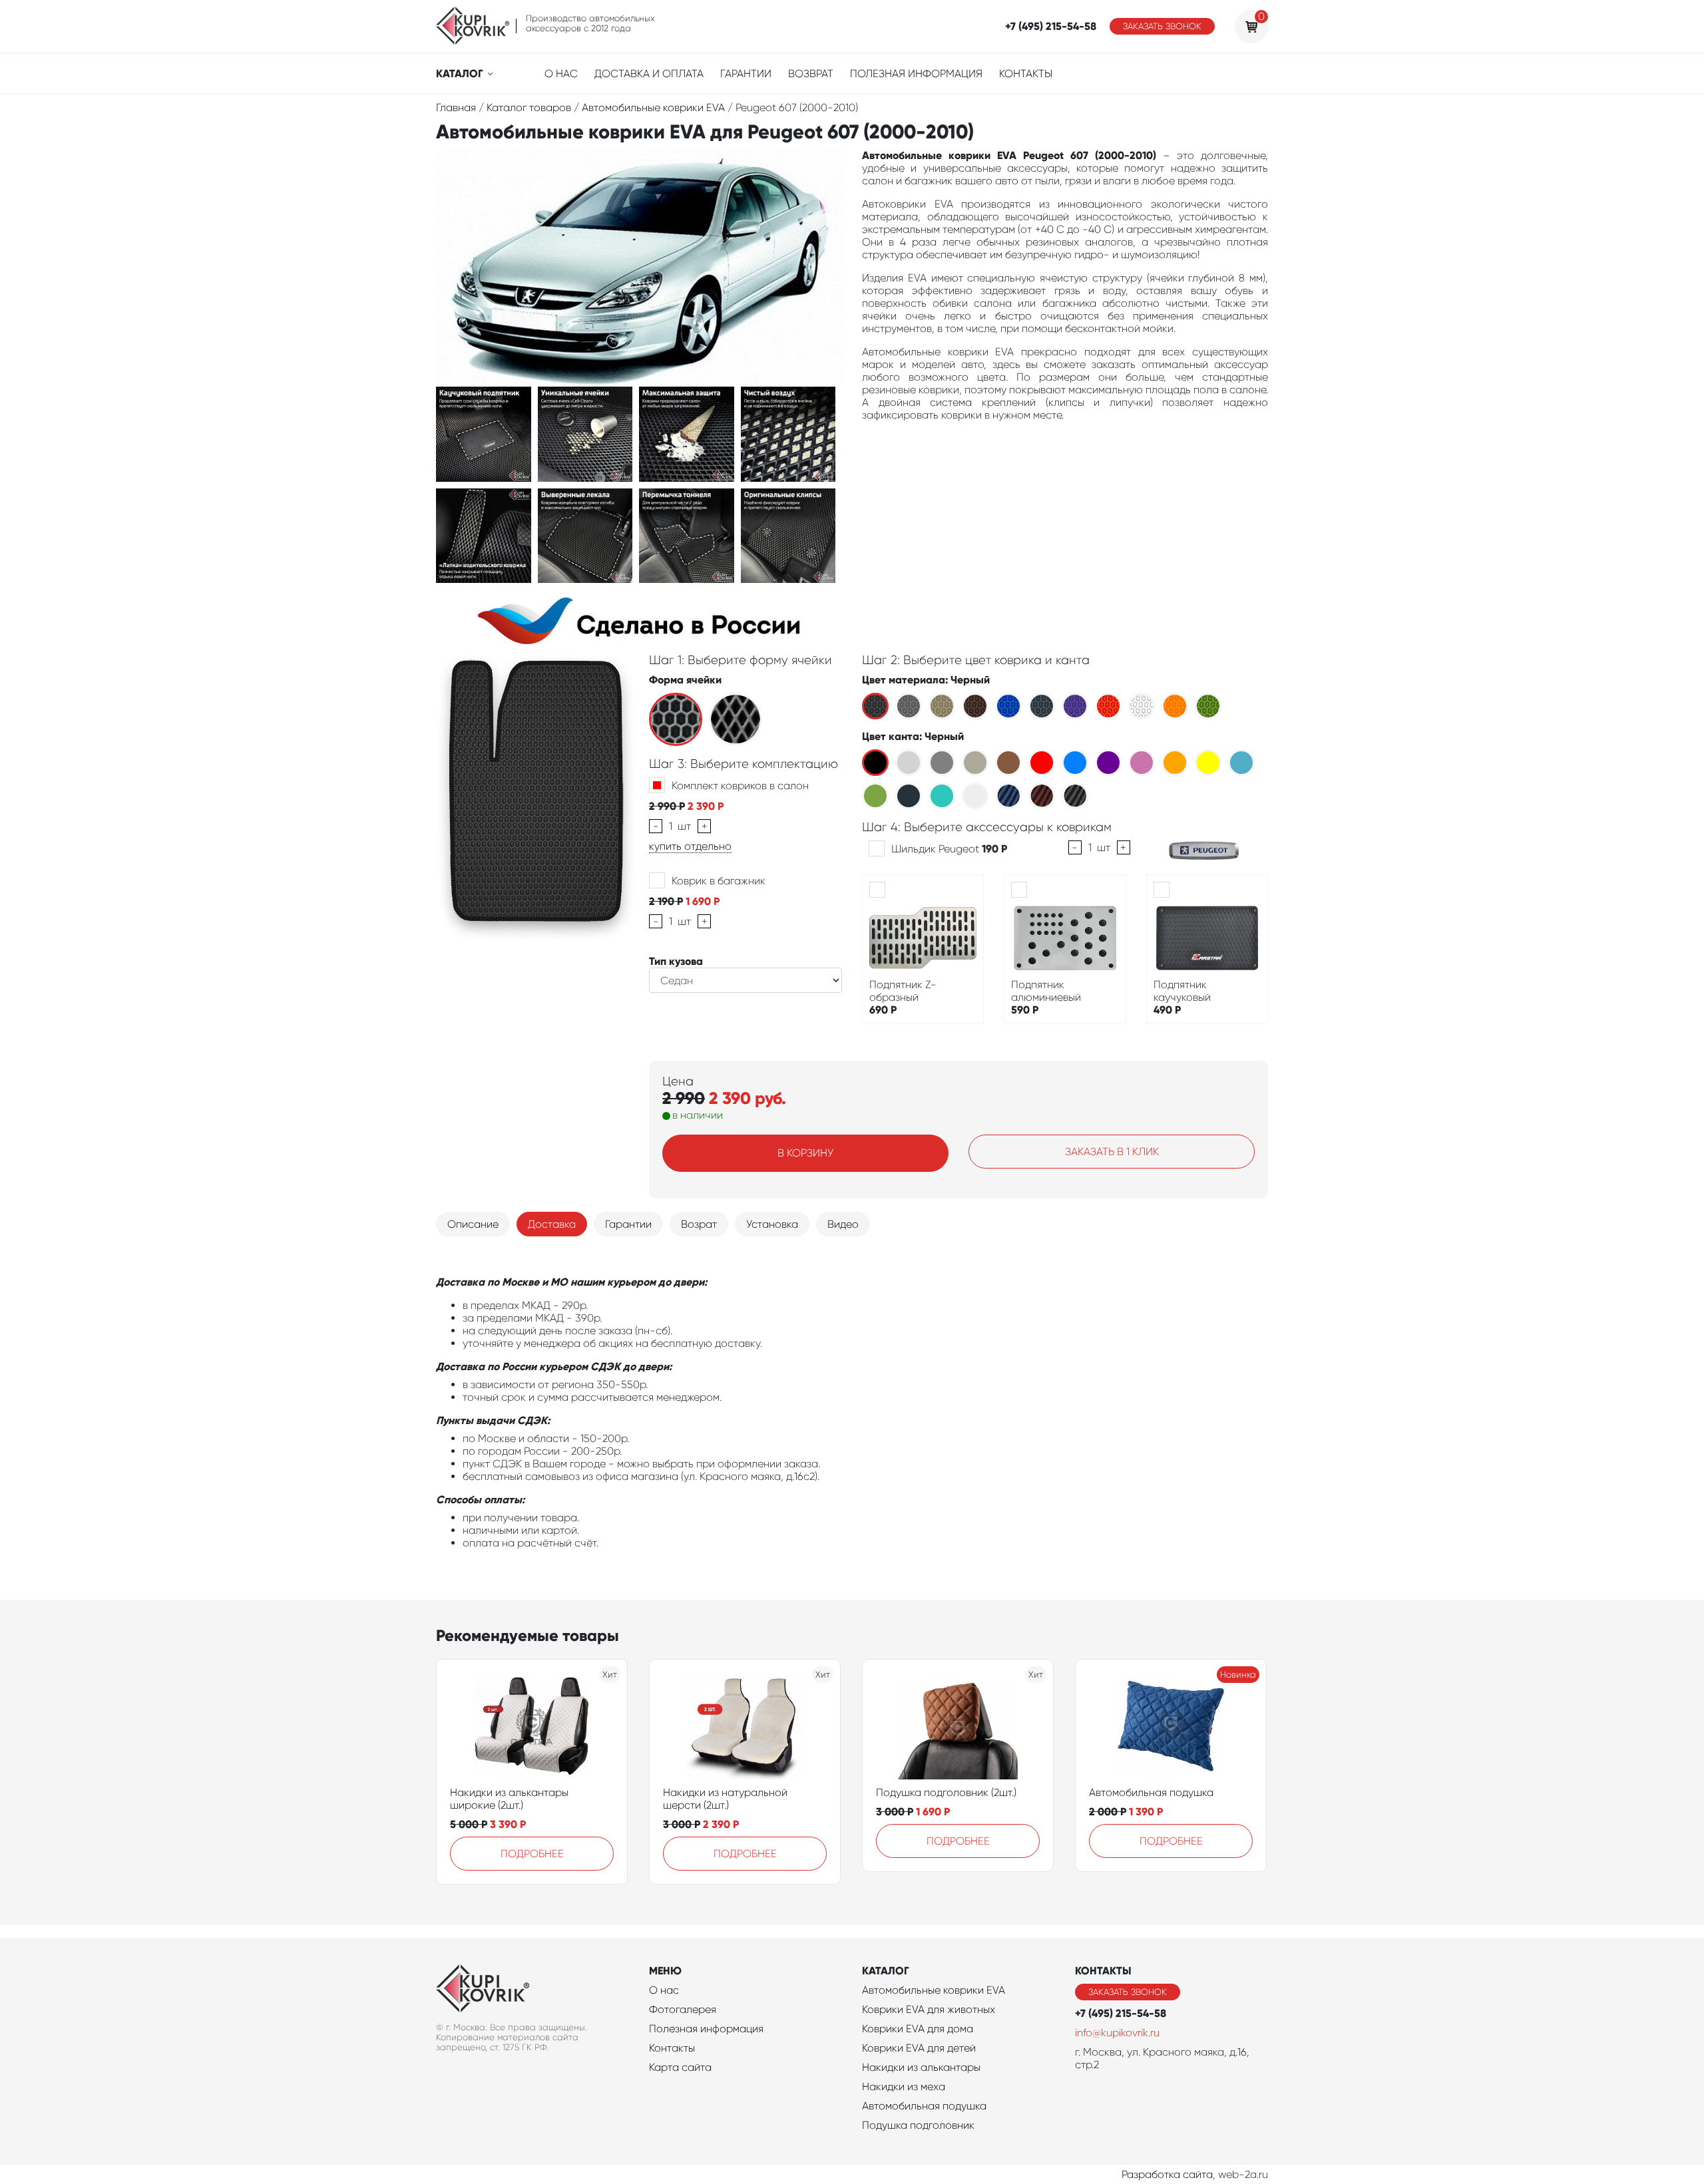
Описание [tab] (473, 1224)
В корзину (805, 1153)
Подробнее (532, 1854)
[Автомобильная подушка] (1171, 1726)
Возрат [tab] (699, 1224)
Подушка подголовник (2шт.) (946, 1792)
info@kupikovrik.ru (1117, 2033)
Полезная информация (916, 74)
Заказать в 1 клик (1112, 1152)
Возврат (811, 74)
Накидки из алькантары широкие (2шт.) (509, 1799)
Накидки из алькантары (921, 2067)
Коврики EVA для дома (918, 2029)
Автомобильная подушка (1151, 1792)
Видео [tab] (843, 1224)
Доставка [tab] (552, 1224)
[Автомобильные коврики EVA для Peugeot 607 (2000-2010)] (484, 433)
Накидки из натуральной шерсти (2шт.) (725, 1799)
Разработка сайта (1167, 2174)
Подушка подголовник (918, 2125)
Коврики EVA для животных (929, 2009)
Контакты (1026, 74)
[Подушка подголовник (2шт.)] (958, 1726)
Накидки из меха (904, 2087)
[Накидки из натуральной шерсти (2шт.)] (745, 1726)
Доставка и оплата (649, 74)
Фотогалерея (683, 2009)
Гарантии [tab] (628, 1224)
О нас (561, 74)
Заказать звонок (1162, 26)
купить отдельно (690, 846)
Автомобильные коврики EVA (934, 1990)
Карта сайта (680, 2067)
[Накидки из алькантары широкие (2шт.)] (532, 1726)
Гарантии (746, 74)
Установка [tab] (772, 1224)
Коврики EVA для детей (919, 2048)
